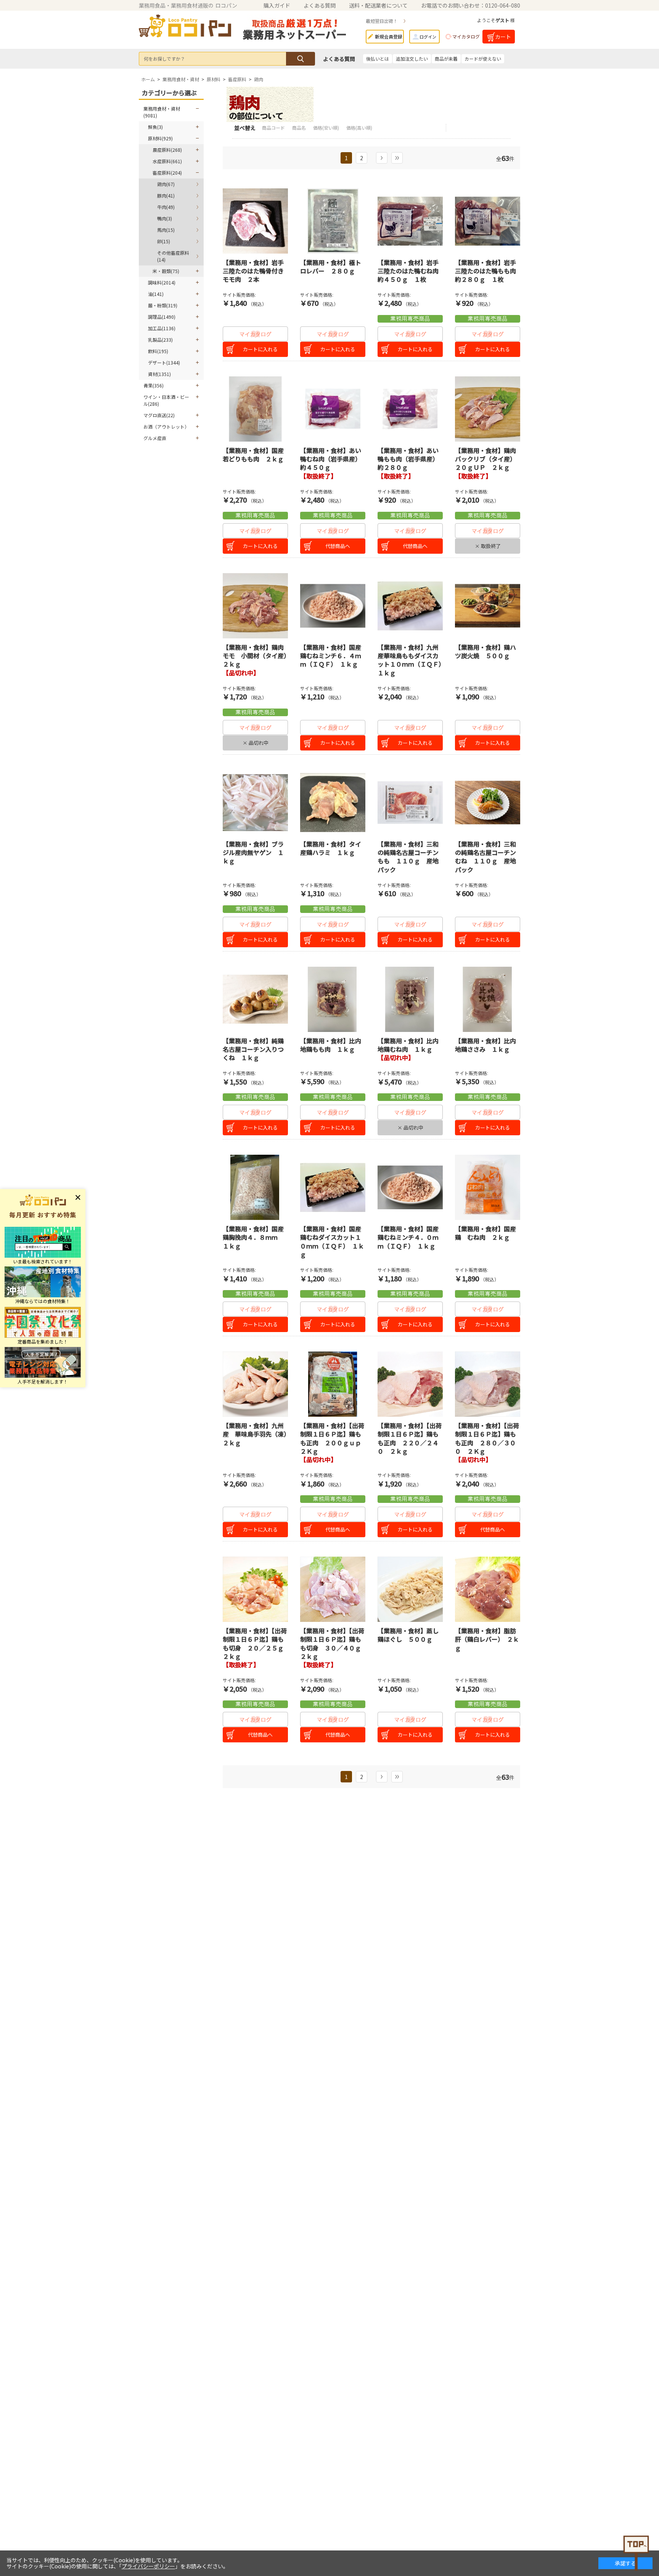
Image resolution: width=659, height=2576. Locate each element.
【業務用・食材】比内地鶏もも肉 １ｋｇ (331, 1045)
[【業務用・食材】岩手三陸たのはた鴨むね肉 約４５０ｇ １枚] (410, 221)
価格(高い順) (359, 128)
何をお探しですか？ (164, 59)
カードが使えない (483, 59)
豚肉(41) (166, 195)
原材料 (214, 79)
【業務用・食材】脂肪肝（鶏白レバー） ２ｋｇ (487, 1639)
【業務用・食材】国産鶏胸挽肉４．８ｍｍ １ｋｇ (253, 1237)
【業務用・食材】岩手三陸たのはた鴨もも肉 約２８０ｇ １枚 (489, 271)
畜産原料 (237, 79)
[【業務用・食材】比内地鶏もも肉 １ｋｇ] (333, 999)
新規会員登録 (389, 36)
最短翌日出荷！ (382, 21)
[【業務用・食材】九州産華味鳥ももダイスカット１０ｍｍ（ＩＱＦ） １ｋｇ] (410, 606)
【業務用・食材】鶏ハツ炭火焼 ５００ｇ (485, 651)
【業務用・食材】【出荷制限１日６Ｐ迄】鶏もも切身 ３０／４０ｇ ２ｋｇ (334, 1643)
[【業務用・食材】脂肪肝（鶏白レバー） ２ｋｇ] (488, 1589)
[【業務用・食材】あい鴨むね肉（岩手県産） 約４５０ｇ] (333, 409)
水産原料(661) (167, 161)
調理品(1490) (162, 317)
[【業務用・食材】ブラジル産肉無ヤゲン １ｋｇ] (255, 803)
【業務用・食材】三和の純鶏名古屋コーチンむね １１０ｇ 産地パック (485, 857)
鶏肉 (259, 79)
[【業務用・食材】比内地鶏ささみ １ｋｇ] (488, 999)
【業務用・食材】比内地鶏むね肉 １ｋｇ (408, 1045)
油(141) (156, 294)
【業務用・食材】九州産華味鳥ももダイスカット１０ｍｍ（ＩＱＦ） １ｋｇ (413, 660)
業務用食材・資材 (181, 79)
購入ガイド (277, 5)
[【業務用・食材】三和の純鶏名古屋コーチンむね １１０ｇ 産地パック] (488, 803)
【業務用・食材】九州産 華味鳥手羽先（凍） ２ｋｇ (258, 1434)
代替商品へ (338, 546)
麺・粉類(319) (163, 305)
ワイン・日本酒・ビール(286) (166, 400)
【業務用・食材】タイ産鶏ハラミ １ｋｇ (331, 848)
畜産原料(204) (167, 173)
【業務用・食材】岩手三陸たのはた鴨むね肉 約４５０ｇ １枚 (411, 271)
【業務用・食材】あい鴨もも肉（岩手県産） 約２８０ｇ (410, 459)
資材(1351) (159, 374)
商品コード (274, 128)
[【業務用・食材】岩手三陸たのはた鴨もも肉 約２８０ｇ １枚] (488, 221)
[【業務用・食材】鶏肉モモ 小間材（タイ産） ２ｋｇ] (255, 606)
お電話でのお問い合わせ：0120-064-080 (471, 5)
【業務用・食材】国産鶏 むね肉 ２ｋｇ (485, 1233)
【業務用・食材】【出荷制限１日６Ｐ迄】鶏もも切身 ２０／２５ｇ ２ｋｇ (256, 1643)
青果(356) (153, 385)
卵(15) (164, 241)
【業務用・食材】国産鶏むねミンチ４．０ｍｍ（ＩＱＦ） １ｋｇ (408, 1237)
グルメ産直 (155, 438)
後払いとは (378, 59)
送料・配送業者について (378, 5)
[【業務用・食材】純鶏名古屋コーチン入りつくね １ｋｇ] (255, 999)
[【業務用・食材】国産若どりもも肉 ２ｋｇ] (255, 409)
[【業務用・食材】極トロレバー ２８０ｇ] (333, 221)
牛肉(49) (166, 207)
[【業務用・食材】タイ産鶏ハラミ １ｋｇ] (333, 803)
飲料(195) (158, 351)
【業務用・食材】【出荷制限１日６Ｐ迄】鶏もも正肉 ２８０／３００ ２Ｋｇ (487, 1438)
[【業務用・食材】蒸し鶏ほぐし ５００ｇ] (410, 1589)
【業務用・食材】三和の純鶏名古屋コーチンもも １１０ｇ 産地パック (408, 857)
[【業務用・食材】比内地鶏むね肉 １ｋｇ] (410, 999)
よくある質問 (320, 5)
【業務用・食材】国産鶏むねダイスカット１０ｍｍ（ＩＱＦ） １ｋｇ (332, 1241)
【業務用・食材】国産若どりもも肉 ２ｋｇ (253, 455)
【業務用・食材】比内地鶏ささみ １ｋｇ (485, 1045)
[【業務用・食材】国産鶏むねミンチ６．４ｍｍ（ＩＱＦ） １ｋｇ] (333, 606)
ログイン (428, 37)
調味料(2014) (162, 282)
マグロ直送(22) (159, 415)
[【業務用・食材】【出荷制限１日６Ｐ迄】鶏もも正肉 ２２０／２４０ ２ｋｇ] (410, 1384)
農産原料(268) (167, 150)
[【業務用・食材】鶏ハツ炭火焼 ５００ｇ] (488, 606)
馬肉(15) (166, 230)
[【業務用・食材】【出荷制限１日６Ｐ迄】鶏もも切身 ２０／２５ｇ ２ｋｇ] (255, 1589)
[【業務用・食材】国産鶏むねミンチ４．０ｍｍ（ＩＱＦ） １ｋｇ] (410, 1187)
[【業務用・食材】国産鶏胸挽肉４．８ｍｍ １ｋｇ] (255, 1187)
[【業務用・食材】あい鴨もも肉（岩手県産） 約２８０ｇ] (410, 409)
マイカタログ (466, 36)
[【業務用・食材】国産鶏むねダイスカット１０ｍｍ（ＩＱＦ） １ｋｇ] (333, 1187)
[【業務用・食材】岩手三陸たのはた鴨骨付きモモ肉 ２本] (255, 221)
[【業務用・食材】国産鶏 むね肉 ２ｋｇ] (488, 1187)
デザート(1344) (164, 362)
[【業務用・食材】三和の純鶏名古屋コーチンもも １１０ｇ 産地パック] (410, 803)
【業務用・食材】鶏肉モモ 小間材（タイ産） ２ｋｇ (258, 656)
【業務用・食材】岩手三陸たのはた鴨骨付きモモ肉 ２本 (253, 271)
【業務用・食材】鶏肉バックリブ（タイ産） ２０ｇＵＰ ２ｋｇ (487, 459)
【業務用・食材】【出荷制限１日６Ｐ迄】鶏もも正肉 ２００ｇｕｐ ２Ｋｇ (334, 1438)
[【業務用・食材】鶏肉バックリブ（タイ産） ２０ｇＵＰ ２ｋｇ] (488, 409)
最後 (397, 158)
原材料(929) (160, 138)
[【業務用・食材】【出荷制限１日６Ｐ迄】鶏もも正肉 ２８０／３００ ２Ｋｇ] (488, 1384)
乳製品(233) (160, 340)
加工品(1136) (162, 328)
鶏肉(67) (166, 184)
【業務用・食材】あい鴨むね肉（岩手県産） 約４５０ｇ (332, 459)
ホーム (148, 79)
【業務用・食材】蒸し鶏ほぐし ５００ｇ (408, 1635)
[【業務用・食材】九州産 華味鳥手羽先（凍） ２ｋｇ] (255, 1384)
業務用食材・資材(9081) (162, 112)
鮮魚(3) (155, 127)
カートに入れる (260, 349)
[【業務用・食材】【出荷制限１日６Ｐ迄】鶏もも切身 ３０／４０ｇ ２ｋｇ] (333, 1589)
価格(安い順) (327, 128)
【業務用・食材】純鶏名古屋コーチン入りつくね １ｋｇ (253, 1049)
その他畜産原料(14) (173, 256)
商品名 (300, 128)
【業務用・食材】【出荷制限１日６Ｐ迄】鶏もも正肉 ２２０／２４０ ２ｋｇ (410, 1438)
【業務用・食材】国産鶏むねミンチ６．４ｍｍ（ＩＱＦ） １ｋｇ (331, 656)
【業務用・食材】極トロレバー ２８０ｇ (331, 267)
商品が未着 (446, 59)
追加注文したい (412, 59)
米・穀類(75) (166, 271)
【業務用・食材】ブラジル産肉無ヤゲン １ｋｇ (253, 853)
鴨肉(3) (165, 218)
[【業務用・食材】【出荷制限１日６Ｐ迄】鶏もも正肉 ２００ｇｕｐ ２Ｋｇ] (333, 1384)
